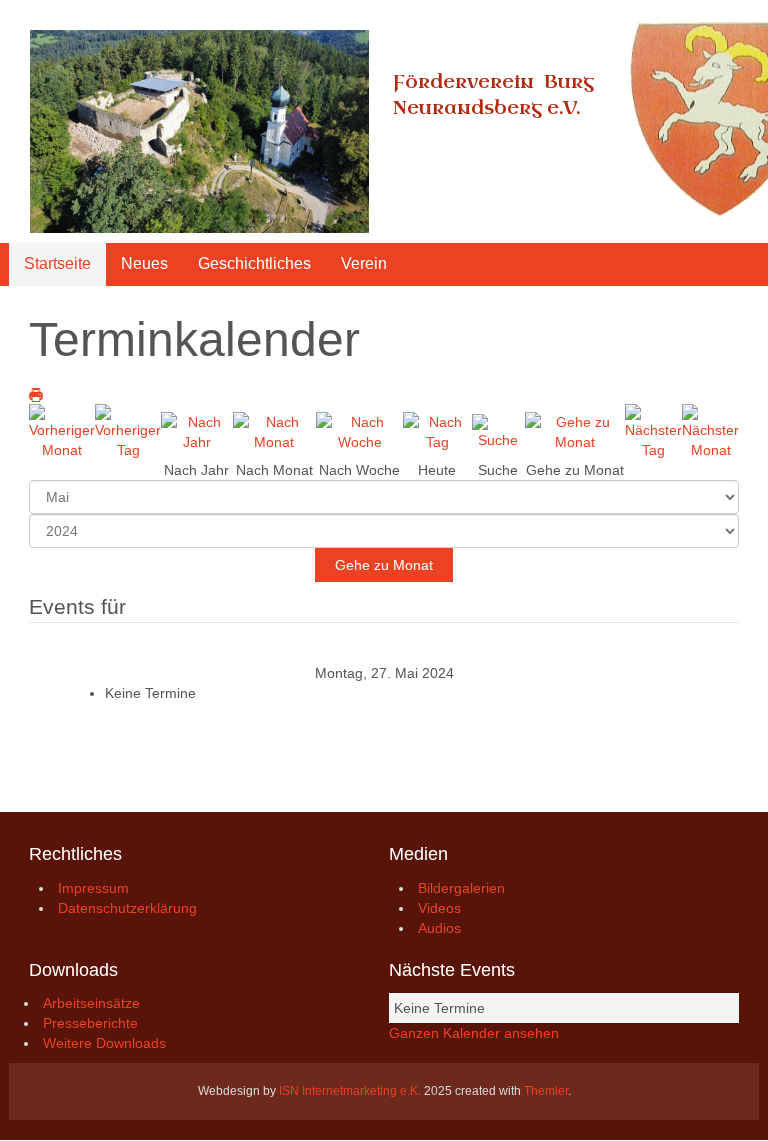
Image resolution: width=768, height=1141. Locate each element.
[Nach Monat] (274, 431)
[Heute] (437, 431)
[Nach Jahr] (197, 431)
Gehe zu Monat (384, 565)
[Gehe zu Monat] (575, 431)
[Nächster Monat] (710, 431)
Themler (546, 1091)
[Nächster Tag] (653, 431)
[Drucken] (36, 394)
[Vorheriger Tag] (128, 431)
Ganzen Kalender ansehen (474, 1033)
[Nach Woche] (359, 431)
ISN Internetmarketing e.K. (350, 1091)
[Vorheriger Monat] (62, 431)
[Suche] (498, 431)
